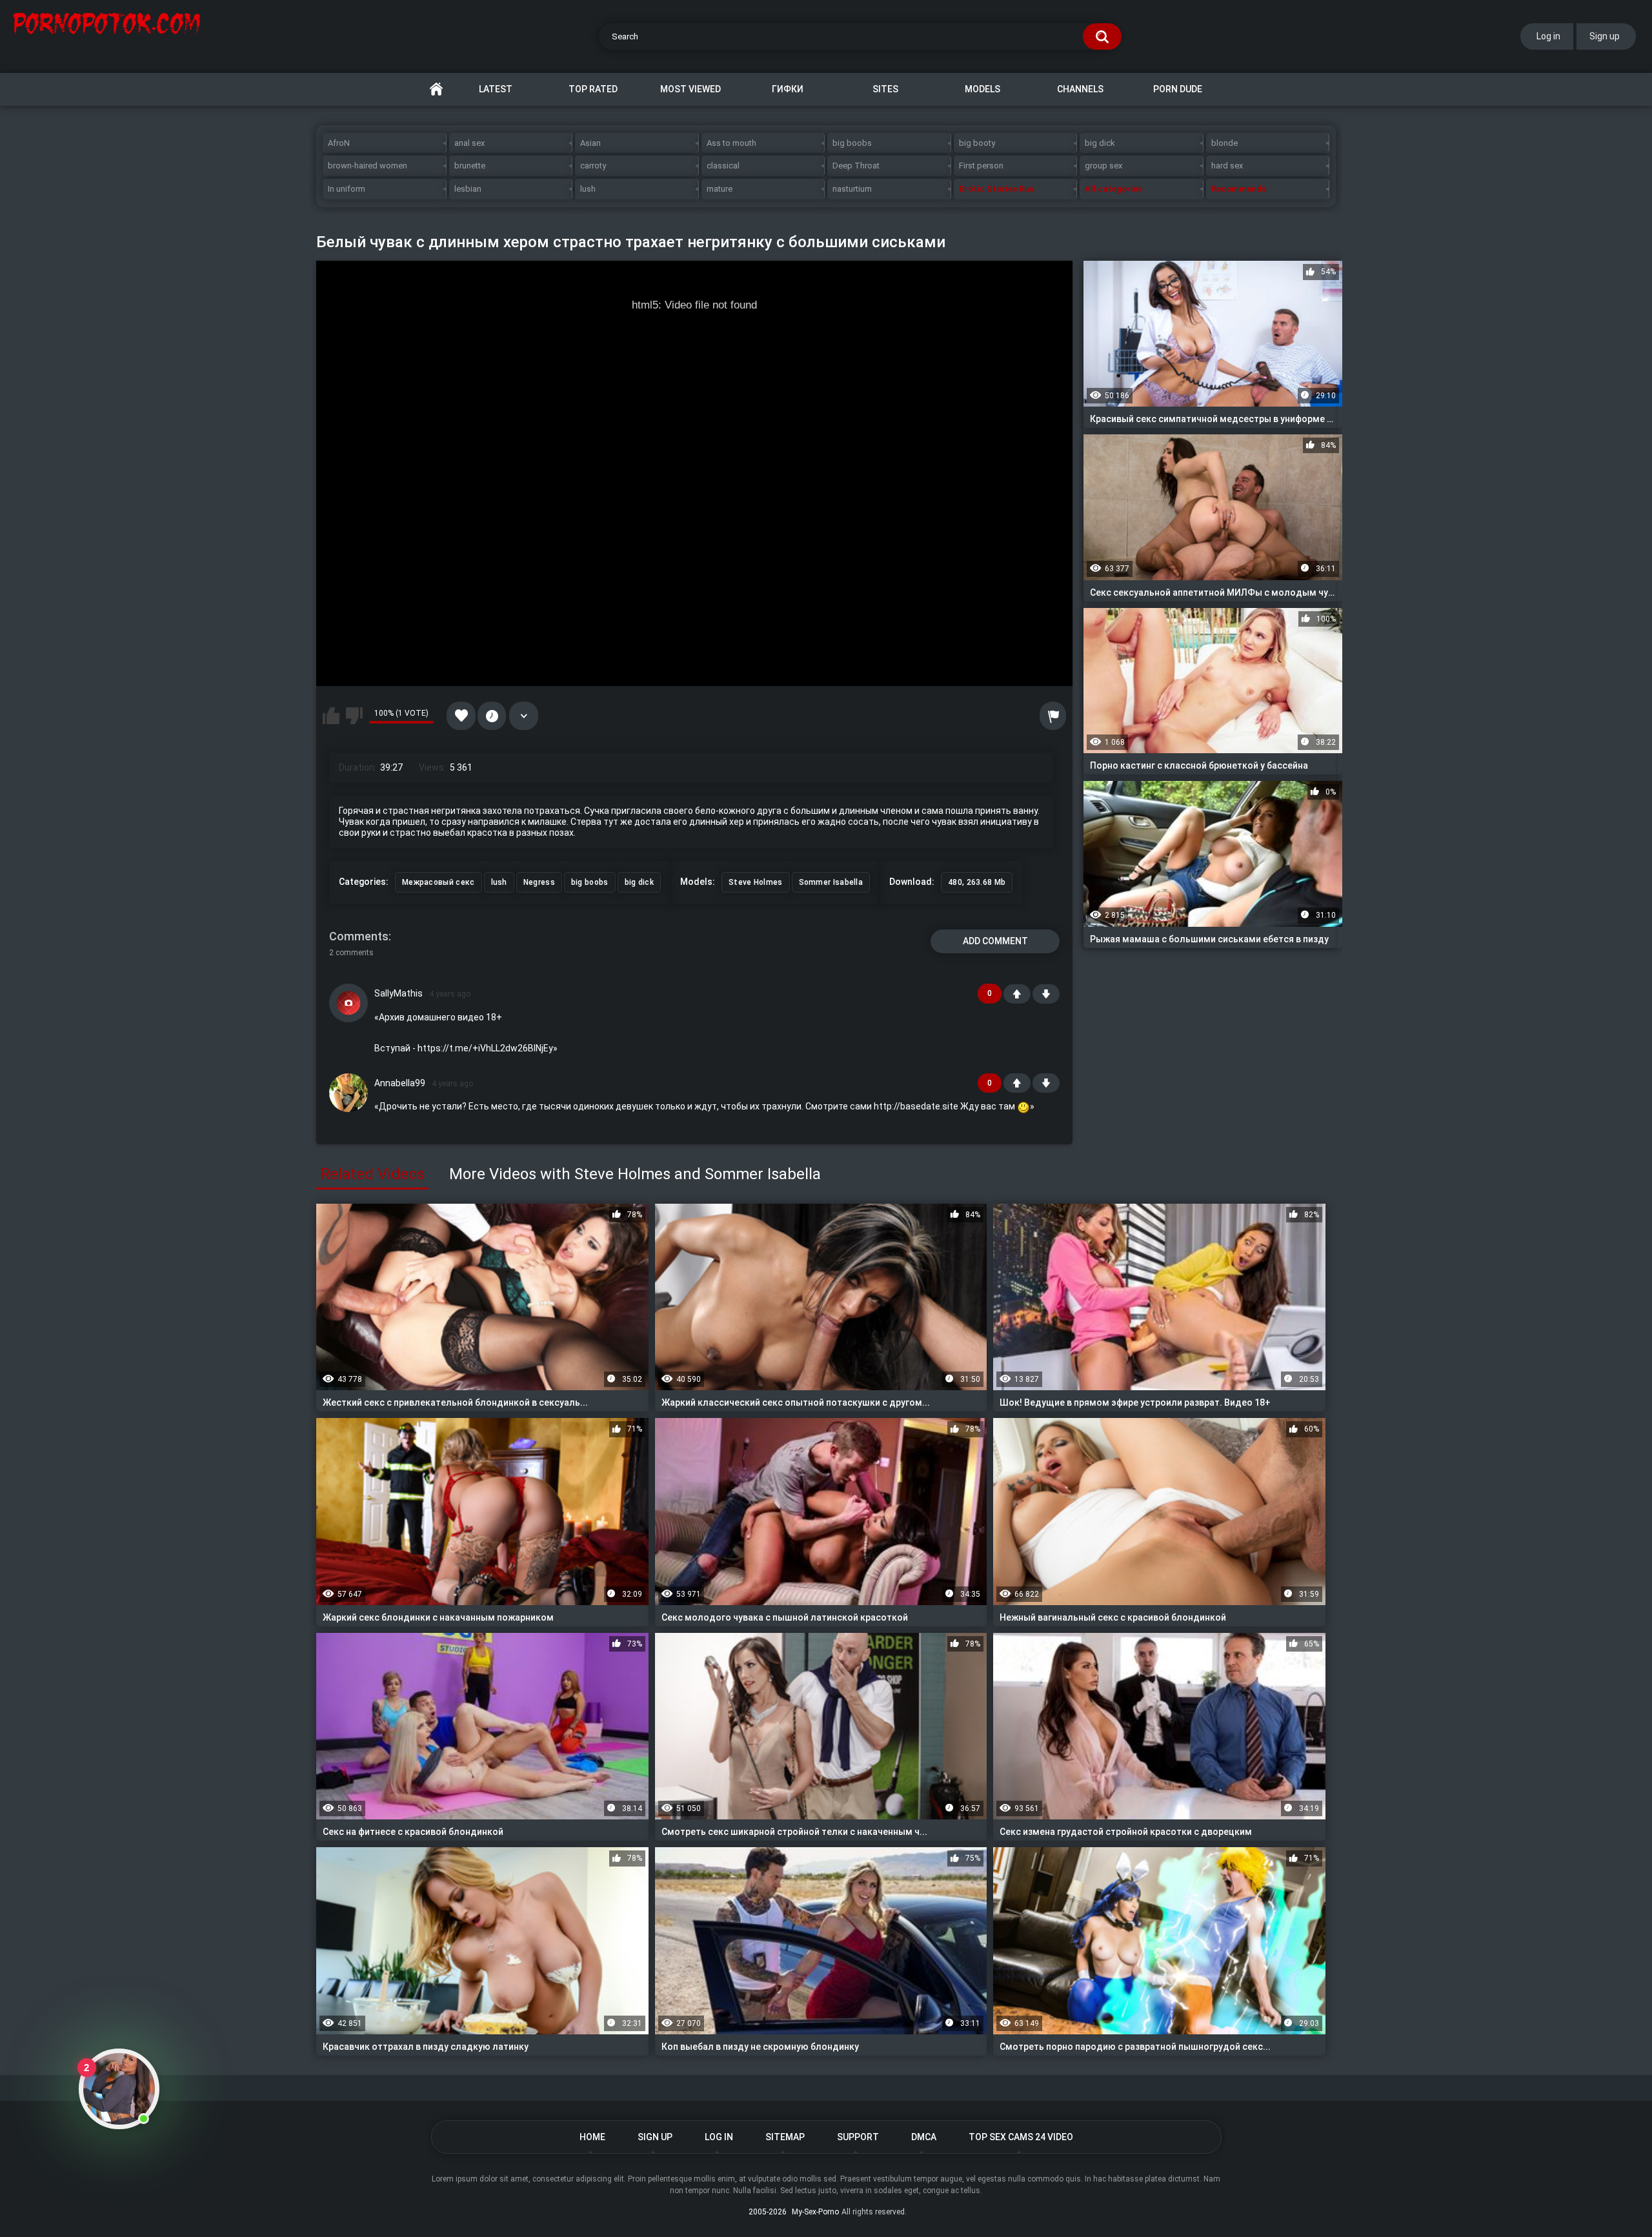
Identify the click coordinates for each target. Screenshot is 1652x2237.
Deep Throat (856, 166)
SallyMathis (398, 993)
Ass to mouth (731, 143)
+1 (1017, 994)
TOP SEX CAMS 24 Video (1021, 2137)
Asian (590, 143)
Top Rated (593, 89)
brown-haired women (368, 166)
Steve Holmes (756, 882)
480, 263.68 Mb (977, 882)
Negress (539, 882)
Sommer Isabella (831, 882)
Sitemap (785, 2137)
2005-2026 (768, 2212)
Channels (1080, 89)
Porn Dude (1178, 89)
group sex (1103, 166)
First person (981, 166)
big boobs (852, 143)
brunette (470, 166)
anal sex (469, 143)
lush (588, 189)
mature (720, 189)
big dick (1100, 143)
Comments (359, 936)
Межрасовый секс (438, 882)
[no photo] (348, 1003)
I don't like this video (354, 716)
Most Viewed (690, 89)
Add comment (995, 941)
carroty (593, 166)
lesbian (468, 189)
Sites (885, 89)
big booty (977, 143)
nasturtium (852, 189)
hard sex (1227, 166)
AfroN (339, 143)
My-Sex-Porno (815, 2212)
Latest (496, 89)
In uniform (347, 189)
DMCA (924, 2137)
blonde (1224, 143)
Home (436, 89)
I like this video (331, 716)
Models (982, 89)
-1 (1046, 994)
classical (723, 166)
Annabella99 (400, 1083)
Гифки (788, 89)
